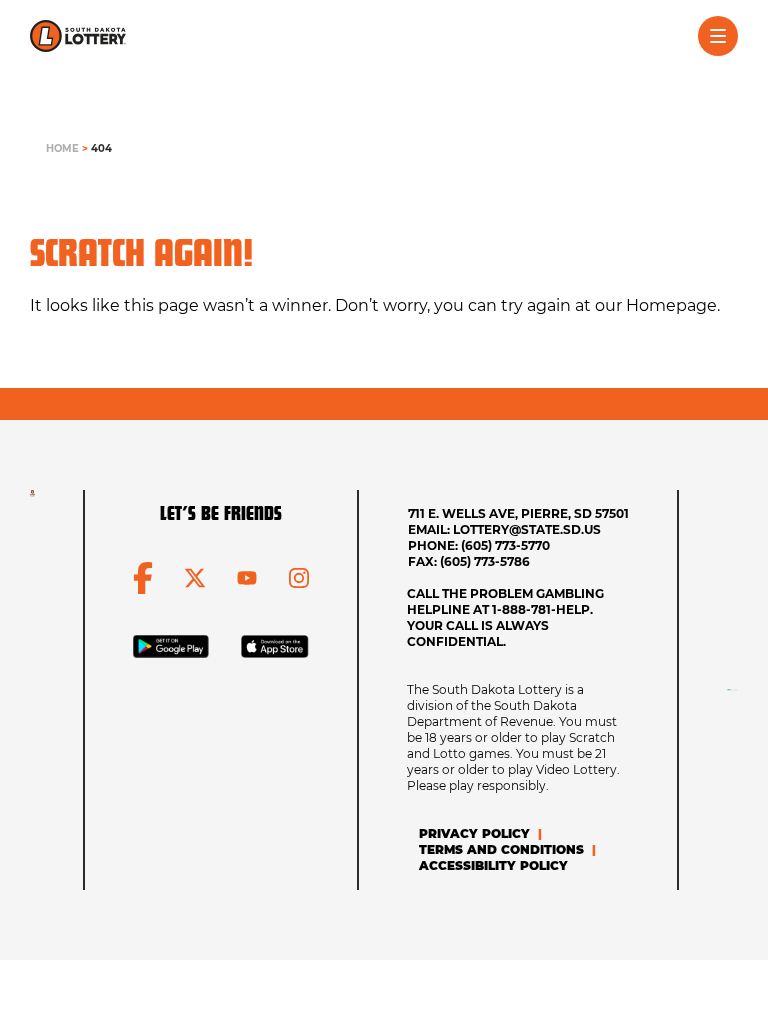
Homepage (671, 305)
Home (62, 148)
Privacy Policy (474, 833)
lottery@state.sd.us (527, 529)
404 (101, 148)
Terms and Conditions (501, 849)
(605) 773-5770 (505, 545)
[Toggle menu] (718, 36)
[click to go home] (78, 36)
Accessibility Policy (493, 865)
